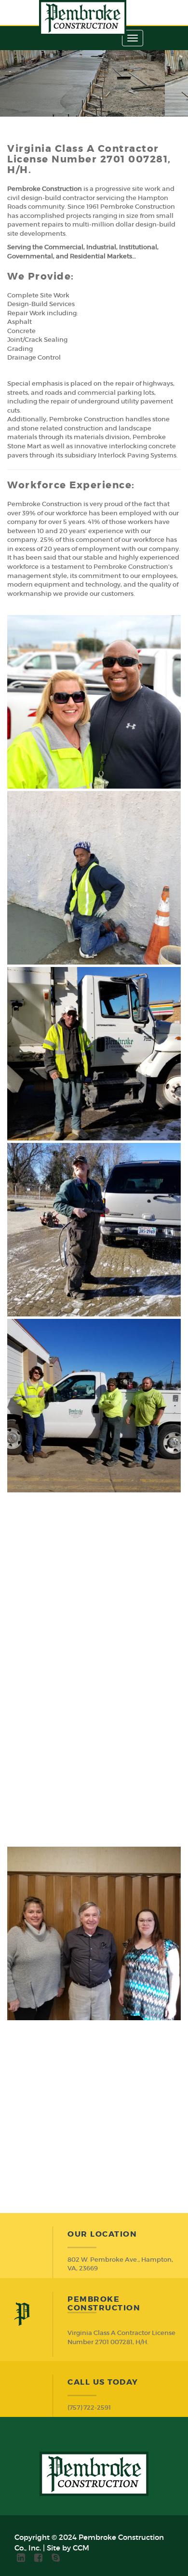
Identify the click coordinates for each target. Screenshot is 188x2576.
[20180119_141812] (94, 1230)
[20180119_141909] (94, 1406)
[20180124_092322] (94, 1933)
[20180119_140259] (94, 878)
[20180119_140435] (94, 1054)
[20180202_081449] (94, 2109)
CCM (81, 2548)
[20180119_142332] (94, 1582)
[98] (94, 702)
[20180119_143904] (94, 1758)
